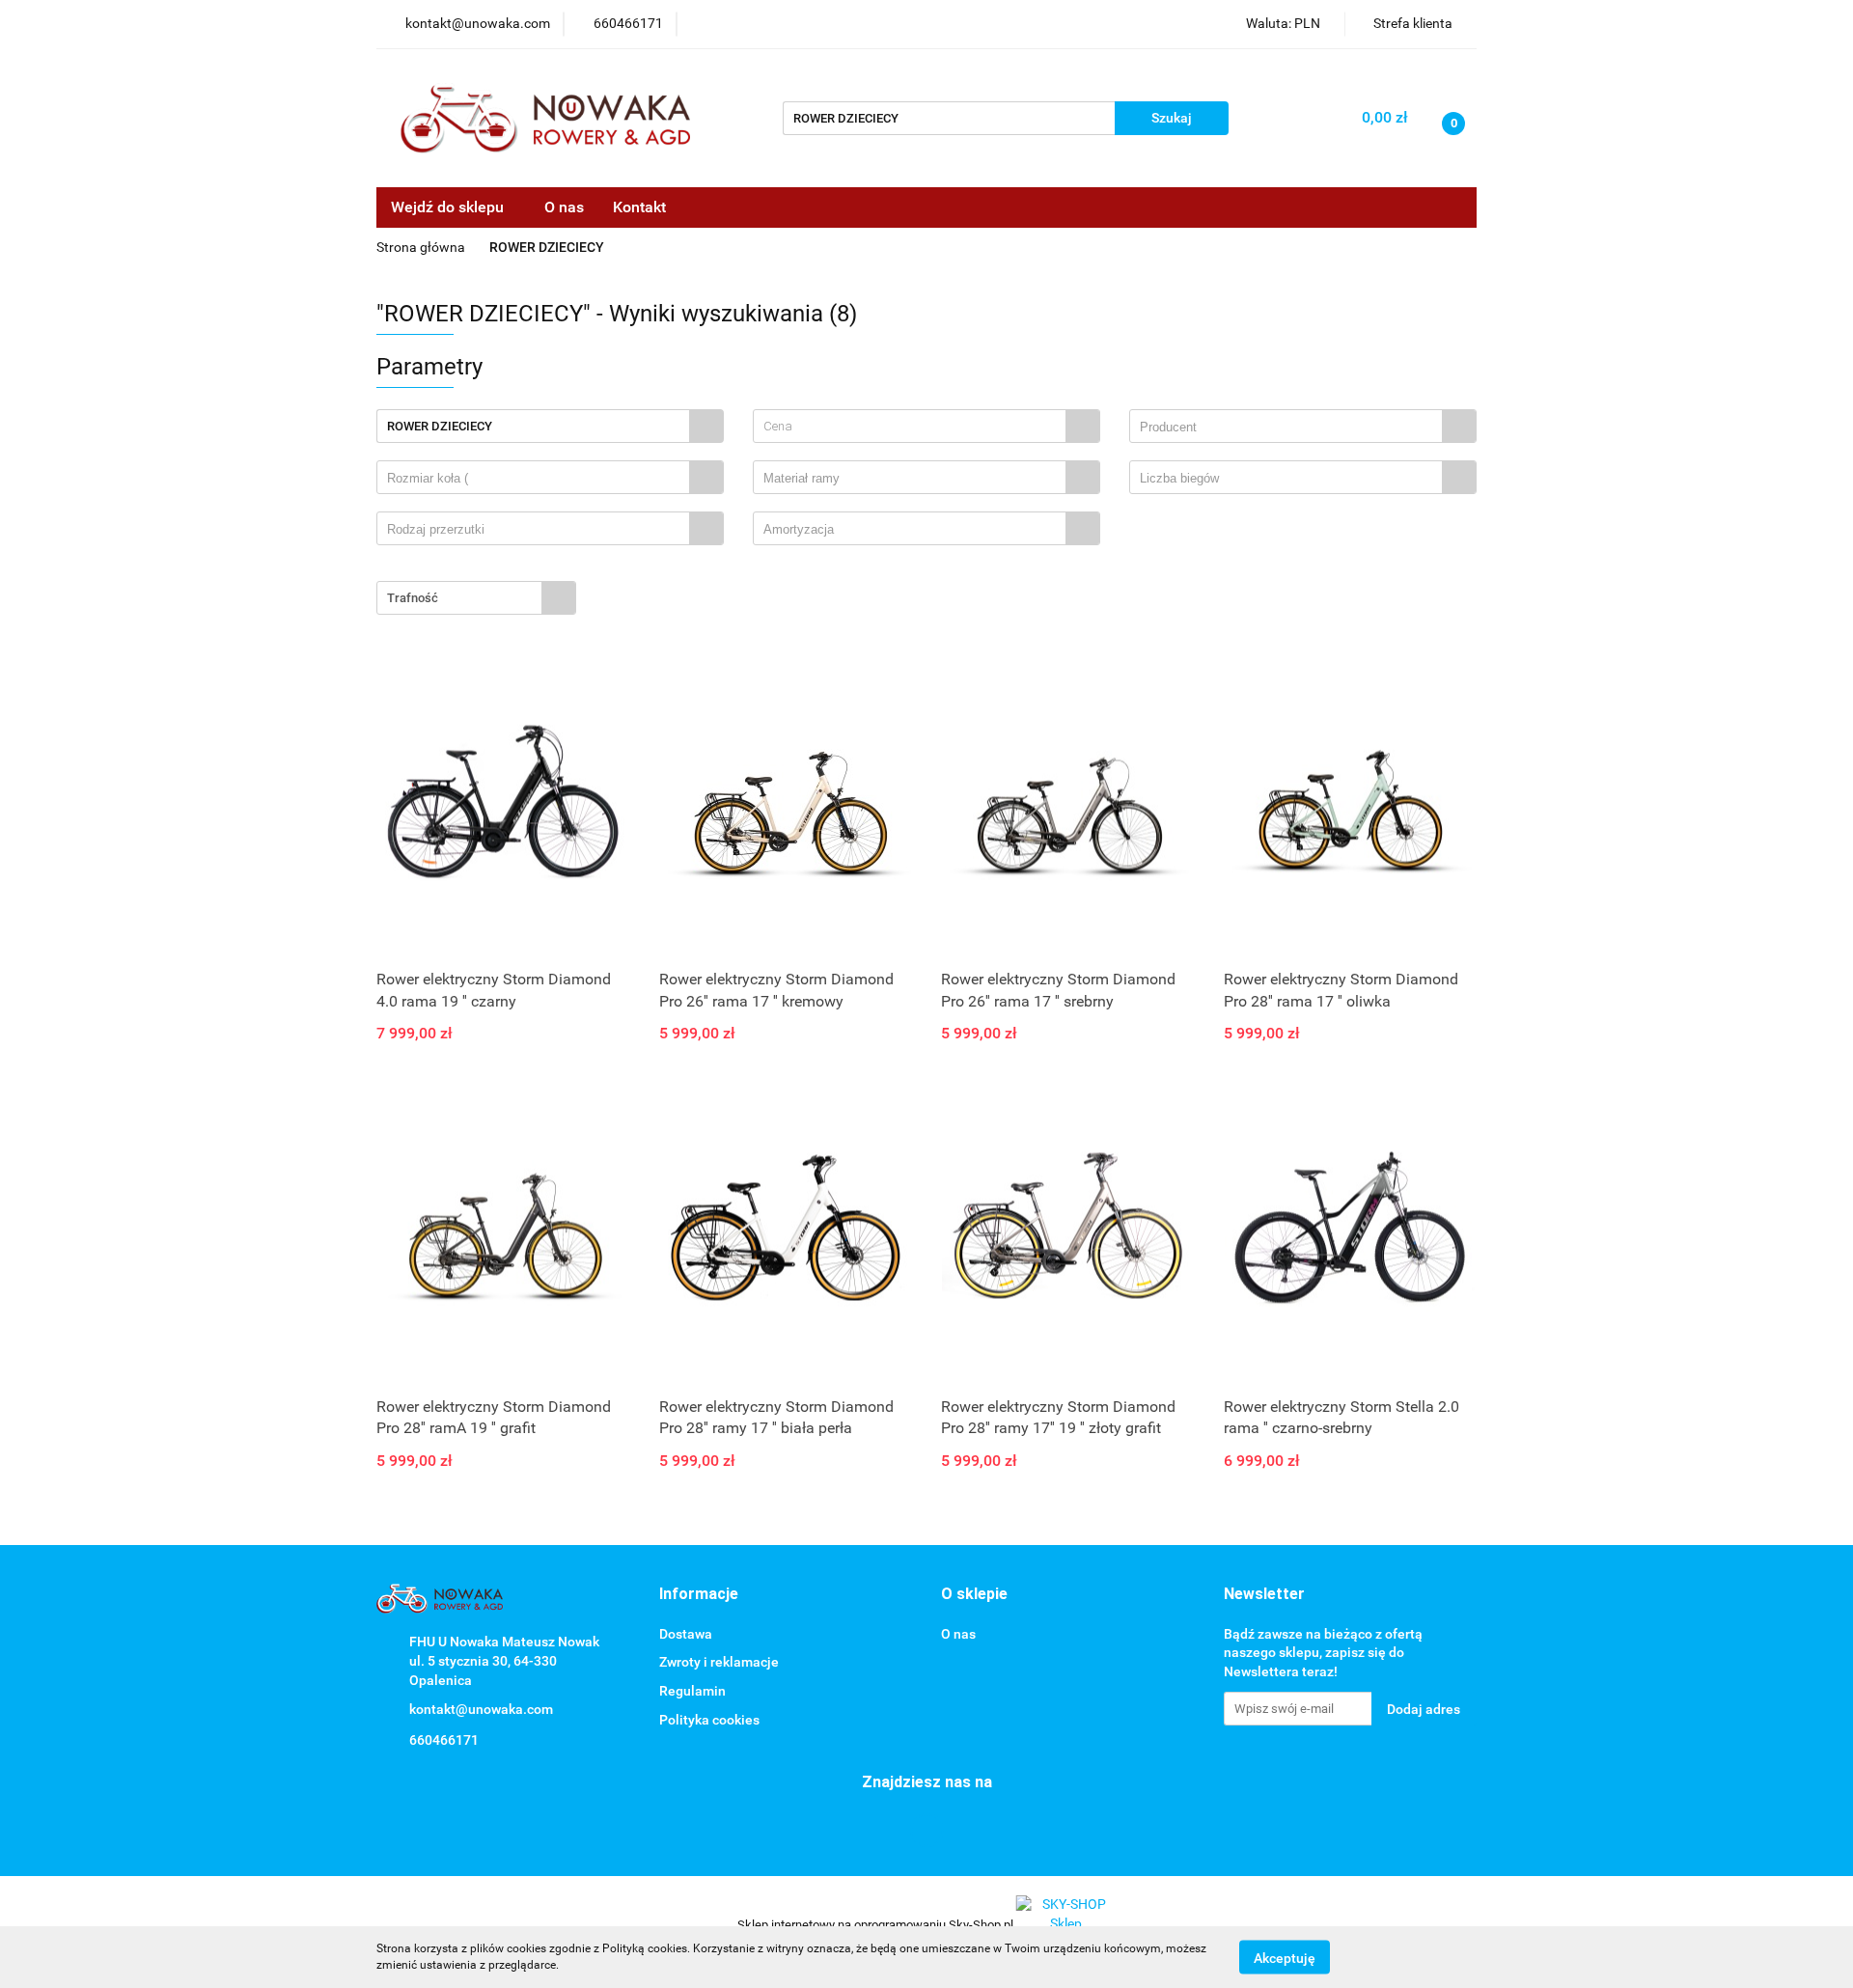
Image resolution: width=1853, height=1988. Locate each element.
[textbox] (910, 426)
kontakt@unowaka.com (481, 1709)
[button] (699, 1595)
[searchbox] (1291, 428)
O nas (564, 207)
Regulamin (692, 1691)
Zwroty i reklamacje (719, 1662)
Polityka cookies (709, 1720)
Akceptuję (1285, 1957)
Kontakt (639, 207)
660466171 (444, 1740)
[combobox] (926, 426)
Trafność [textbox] (413, 598)
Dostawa (686, 1634)
